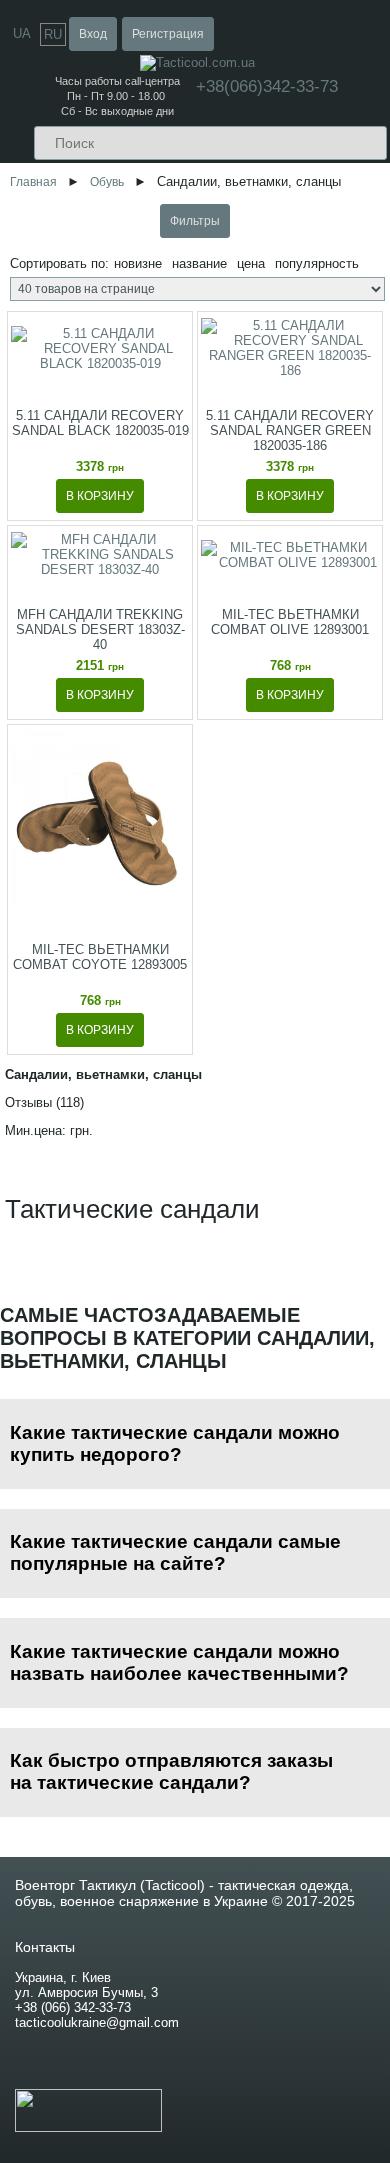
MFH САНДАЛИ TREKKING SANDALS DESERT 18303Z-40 (100, 629)
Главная (33, 181)
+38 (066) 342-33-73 (73, 2007)
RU (53, 34)
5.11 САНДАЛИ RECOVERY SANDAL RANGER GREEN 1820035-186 (290, 430)
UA (22, 33)
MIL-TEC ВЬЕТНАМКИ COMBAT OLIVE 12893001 (290, 622)
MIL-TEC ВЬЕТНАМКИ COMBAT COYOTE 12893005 (100, 957)
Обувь (107, 181)
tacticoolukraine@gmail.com (97, 2022)
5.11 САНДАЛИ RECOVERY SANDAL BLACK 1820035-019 (100, 423)
